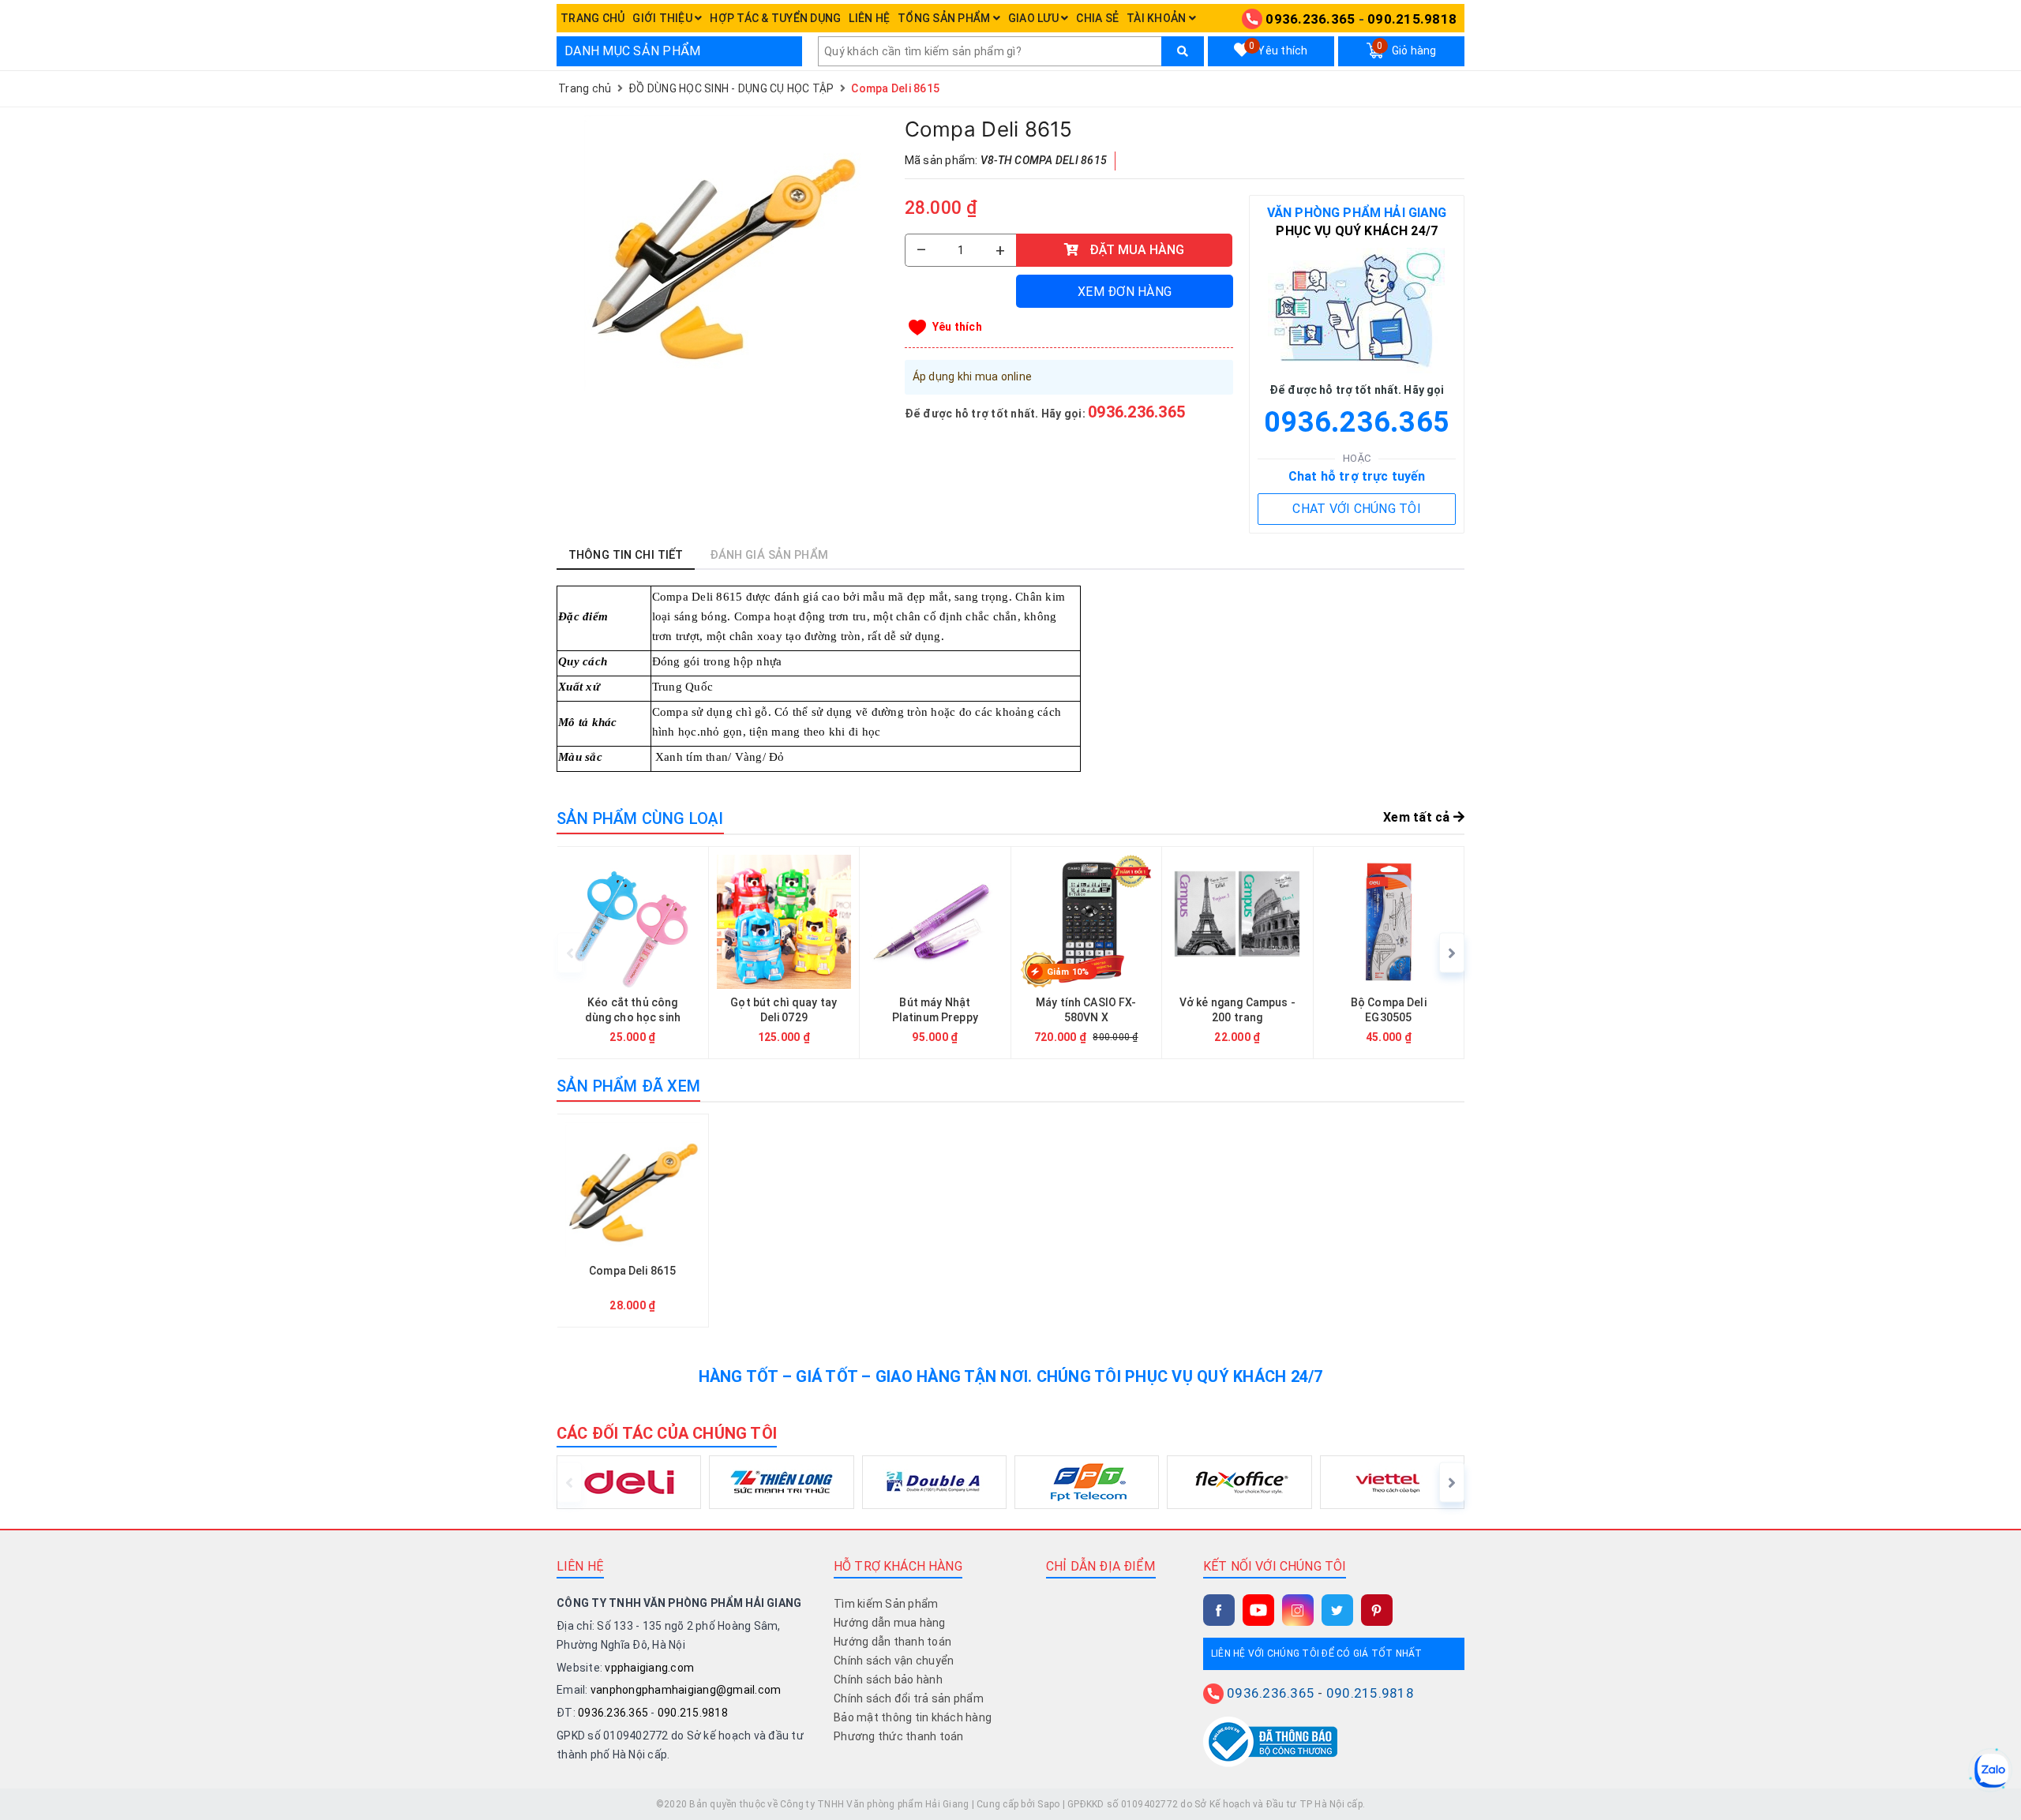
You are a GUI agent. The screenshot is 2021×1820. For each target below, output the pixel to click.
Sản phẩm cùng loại (640, 818)
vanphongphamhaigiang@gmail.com (686, 1690)
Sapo (1048, 1804)
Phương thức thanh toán (899, 1736)
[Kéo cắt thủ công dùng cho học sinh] (633, 953)
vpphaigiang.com (649, 1668)
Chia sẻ (1097, 18)
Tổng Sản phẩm (945, 18)
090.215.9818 (1412, 19)
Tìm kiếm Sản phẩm (886, 1604)
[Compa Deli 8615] (723, 253)
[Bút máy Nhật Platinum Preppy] (935, 953)
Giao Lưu (1035, 18)
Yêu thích (1278, 49)
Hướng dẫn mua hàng (890, 1623)
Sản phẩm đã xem (628, 1086)
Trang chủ (592, 18)
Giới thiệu (664, 18)
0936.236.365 (1310, 19)
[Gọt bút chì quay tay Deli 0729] (784, 953)
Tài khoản (1158, 18)
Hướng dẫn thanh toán (892, 1642)
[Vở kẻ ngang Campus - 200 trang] (1237, 953)
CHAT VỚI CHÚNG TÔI (1357, 509)
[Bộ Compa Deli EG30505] (1389, 953)
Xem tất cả (1418, 817)
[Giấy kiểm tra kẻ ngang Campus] (1691, 953)
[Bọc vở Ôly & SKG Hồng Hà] (1540, 953)
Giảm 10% (1068, 972)
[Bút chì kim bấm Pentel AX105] (1842, 953)
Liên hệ (869, 18)
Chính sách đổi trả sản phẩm (909, 1698)
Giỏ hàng (1406, 49)
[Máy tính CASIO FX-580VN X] (1087, 953)
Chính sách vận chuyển (894, 1661)
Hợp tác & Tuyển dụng (775, 18)
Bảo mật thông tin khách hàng (913, 1717)
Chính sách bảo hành (888, 1680)
